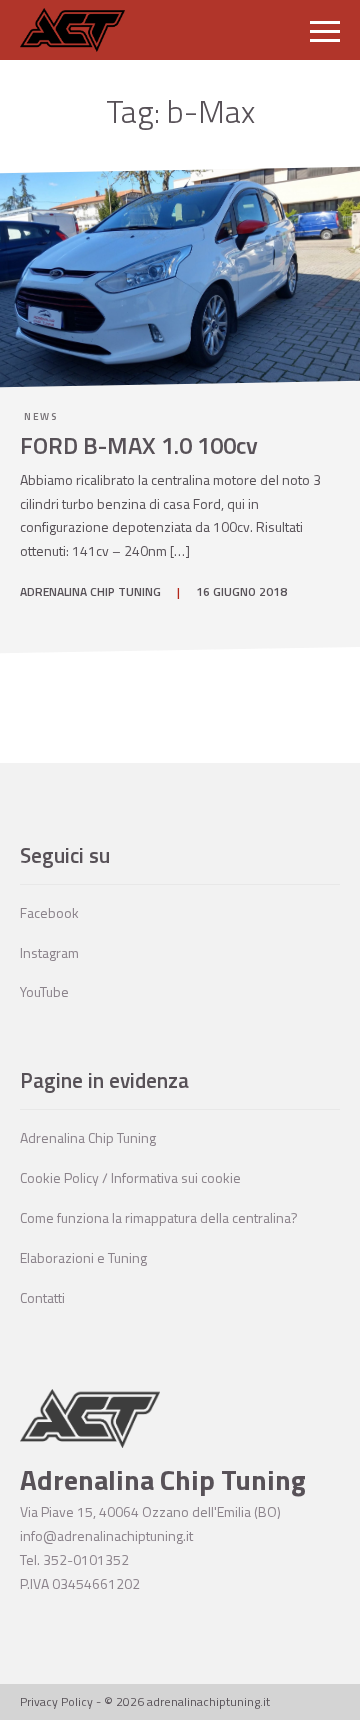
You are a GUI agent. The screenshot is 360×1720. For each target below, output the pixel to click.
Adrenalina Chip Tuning (88, 1137)
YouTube (44, 991)
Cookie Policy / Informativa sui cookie (130, 1177)
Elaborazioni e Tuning (83, 1257)
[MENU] (325, 30)
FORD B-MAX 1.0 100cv (139, 445)
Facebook (49, 912)
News (40, 416)
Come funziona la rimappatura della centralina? (159, 1217)
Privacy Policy (56, 1701)
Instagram (49, 952)
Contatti (42, 1297)
